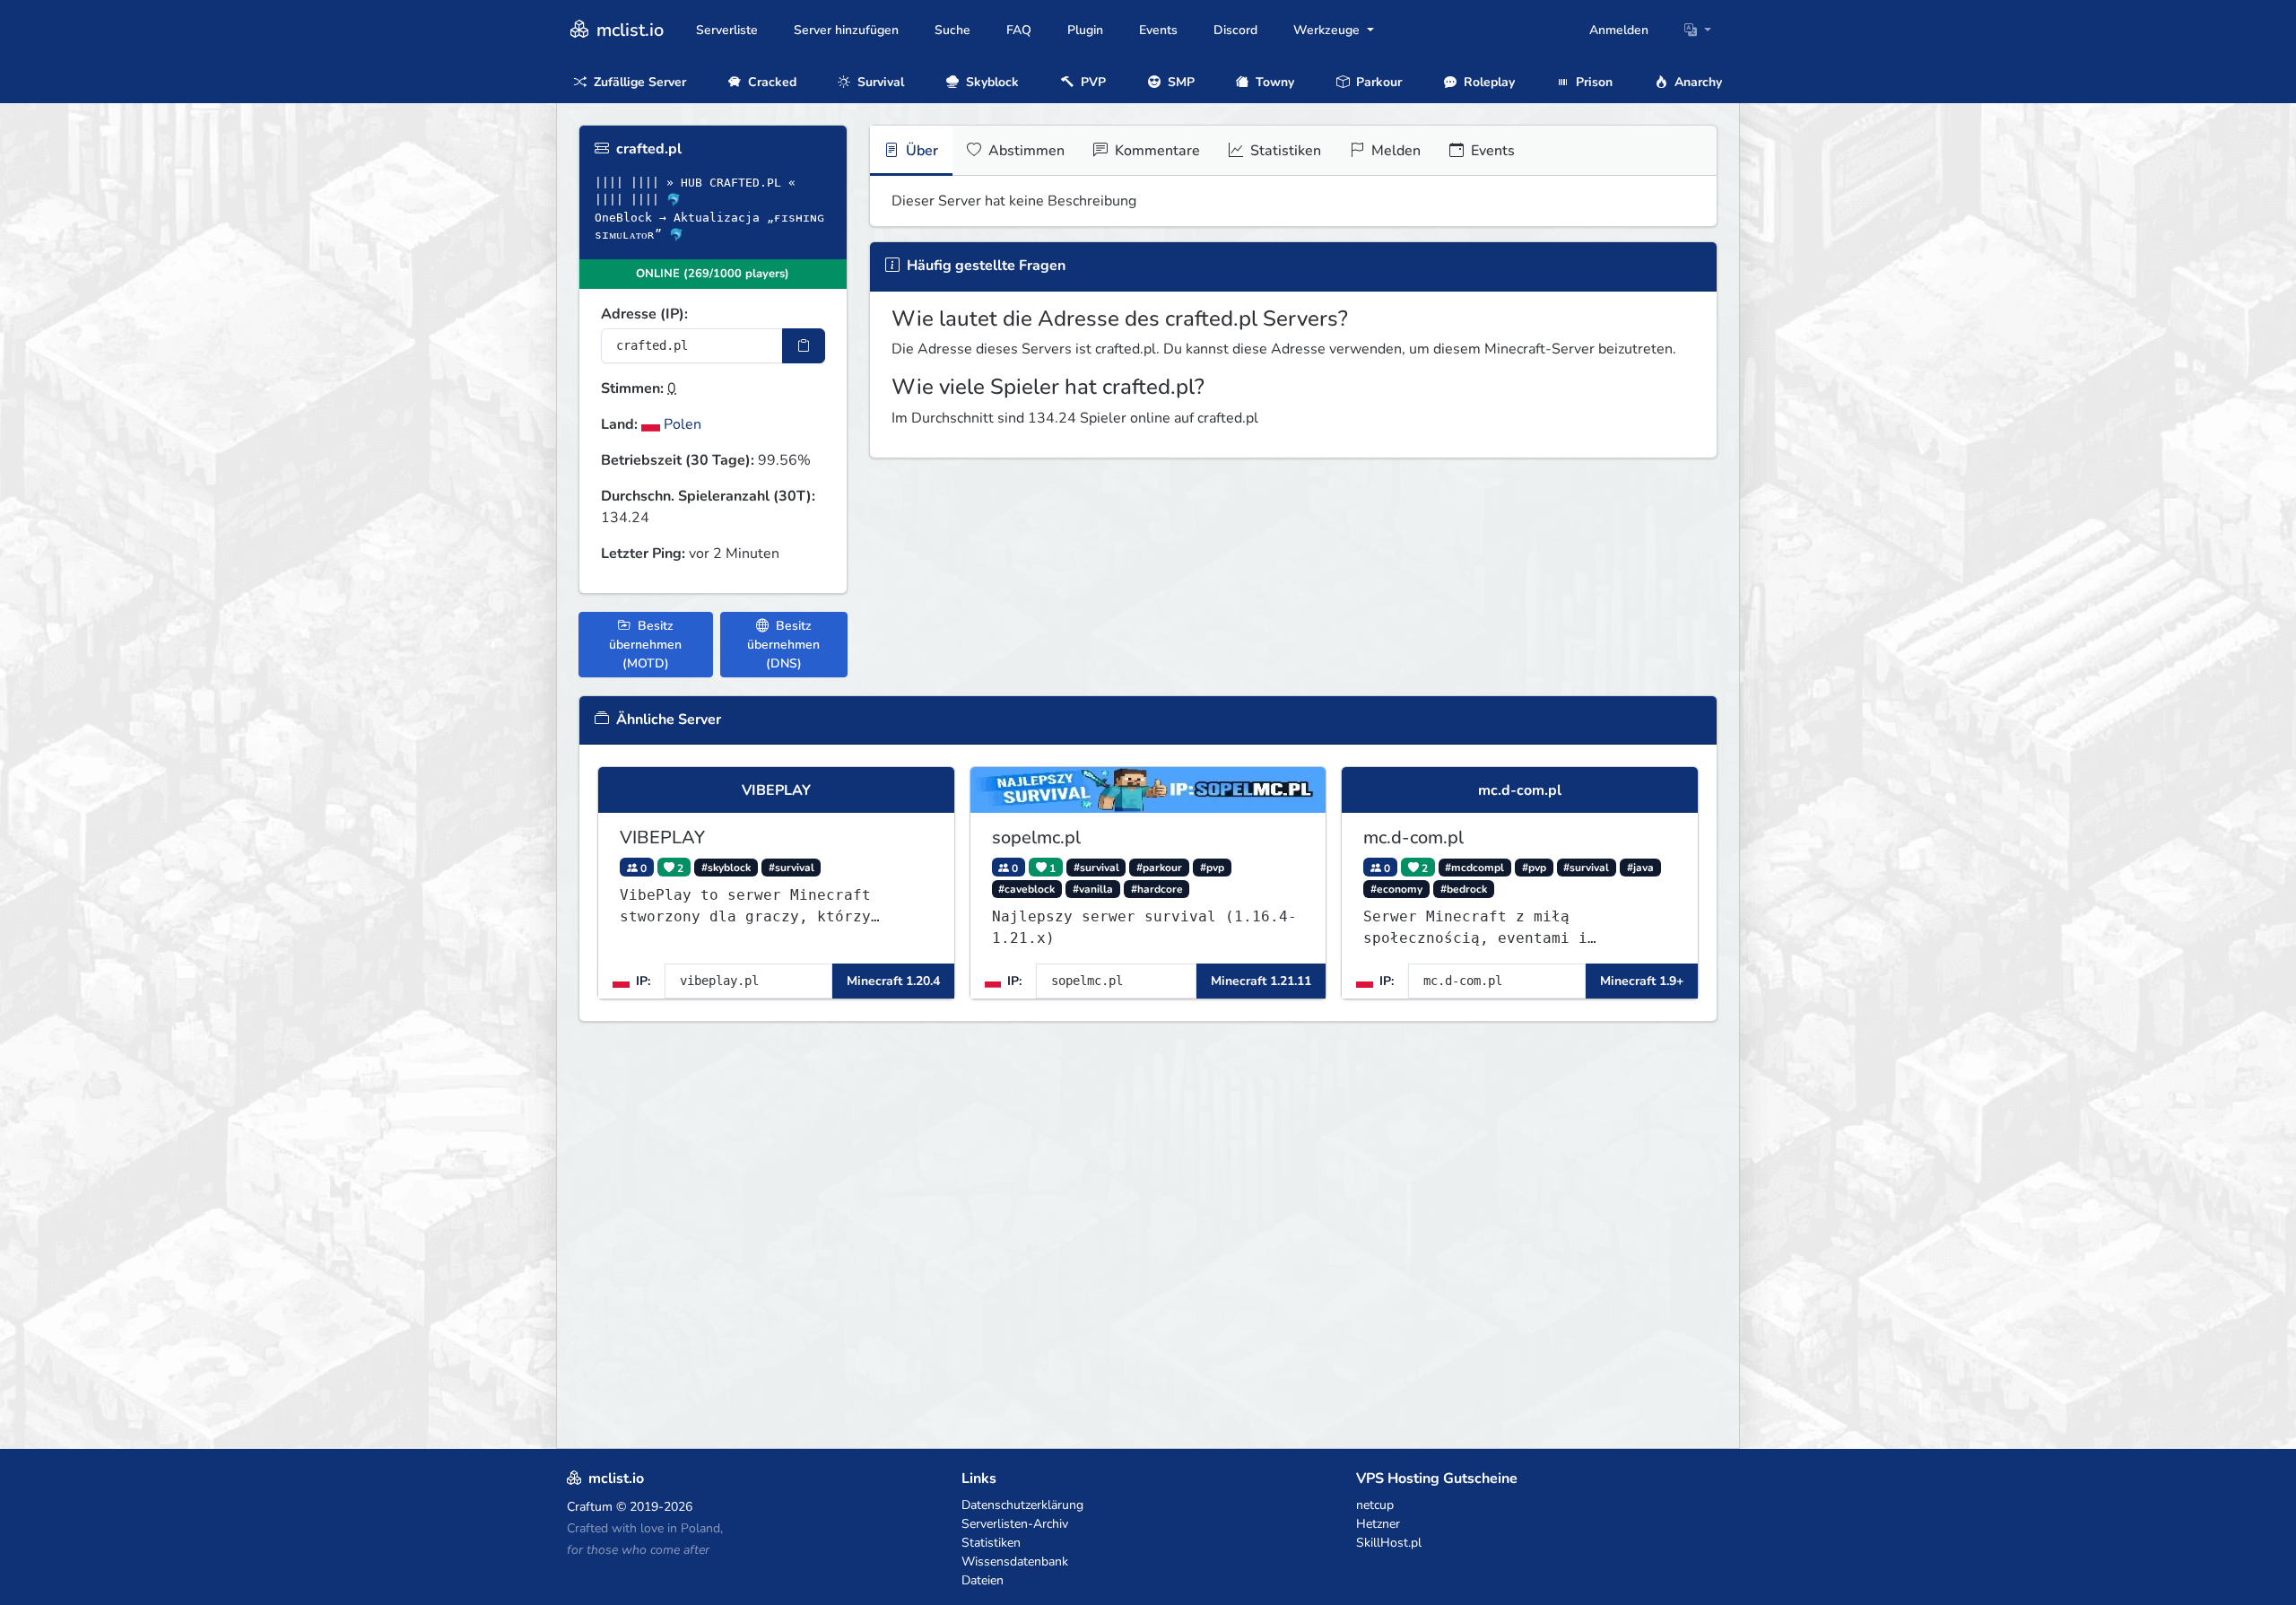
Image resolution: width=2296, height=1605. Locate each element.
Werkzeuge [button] (1328, 30)
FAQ (1019, 30)
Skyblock (991, 82)
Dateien (983, 1580)
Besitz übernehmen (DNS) (783, 645)
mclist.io (628, 30)
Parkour (1377, 82)
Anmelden (1619, 30)
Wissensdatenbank (1015, 1561)
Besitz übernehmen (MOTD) (645, 645)
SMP (1179, 82)
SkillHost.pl (1389, 1543)
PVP (1091, 82)
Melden (1394, 151)
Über (920, 151)
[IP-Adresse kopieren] (804, 346)
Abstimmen (1025, 151)
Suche (952, 30)
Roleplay (1487, 82)
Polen (681, 424)
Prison (1592, 82)
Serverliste (727, 30)
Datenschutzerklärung (1022, 1505)
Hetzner (1378, 1524)
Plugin (1085, 30)
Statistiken (1284, 151)
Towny (1273, 82)
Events (1158, 30)
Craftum (590, 1507)
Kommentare (1156, 151)
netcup (1375, 1505)
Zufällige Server (638, 82)
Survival (879, 82)
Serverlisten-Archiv (1015, 1524)
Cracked (770, 82)
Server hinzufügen (846, 30)
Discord (1235, 30)
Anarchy (1696, 82)
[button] (1698, 30)
